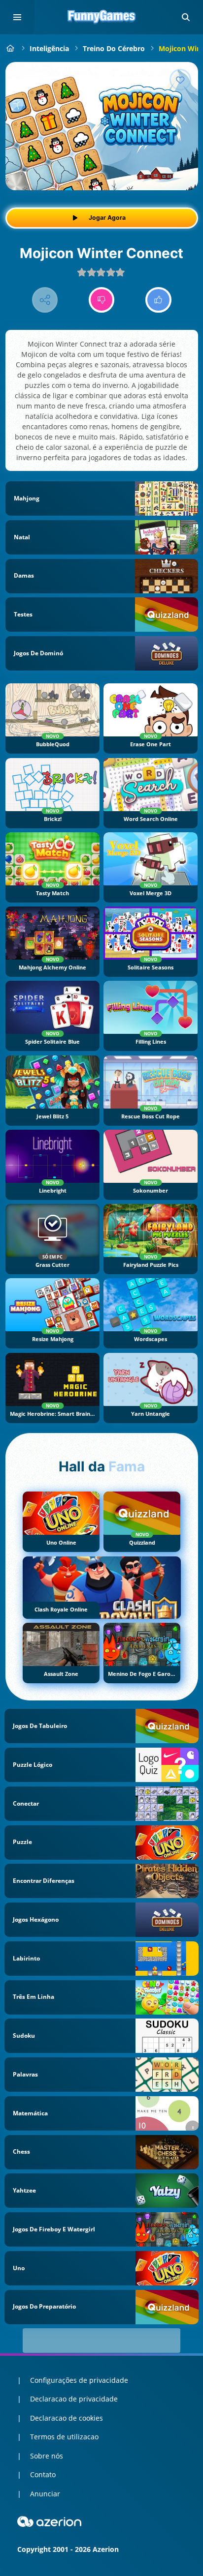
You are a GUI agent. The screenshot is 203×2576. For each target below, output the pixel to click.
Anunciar (45, 2494)
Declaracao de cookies (67, 2418)
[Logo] (101, 17)
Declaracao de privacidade (74, 2399)
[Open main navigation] (17, 17)
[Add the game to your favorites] (180, 80)
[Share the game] (45, 300)
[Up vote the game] (158, 300)
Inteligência (49, 48)
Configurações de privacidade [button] (79, 2380)
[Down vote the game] (102, 300)
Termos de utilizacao (64, 2437)
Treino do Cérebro (114, 48)
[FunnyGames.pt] (11, 48)
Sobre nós (47, 2456)
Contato (43, 2474)
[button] (186, 17)
